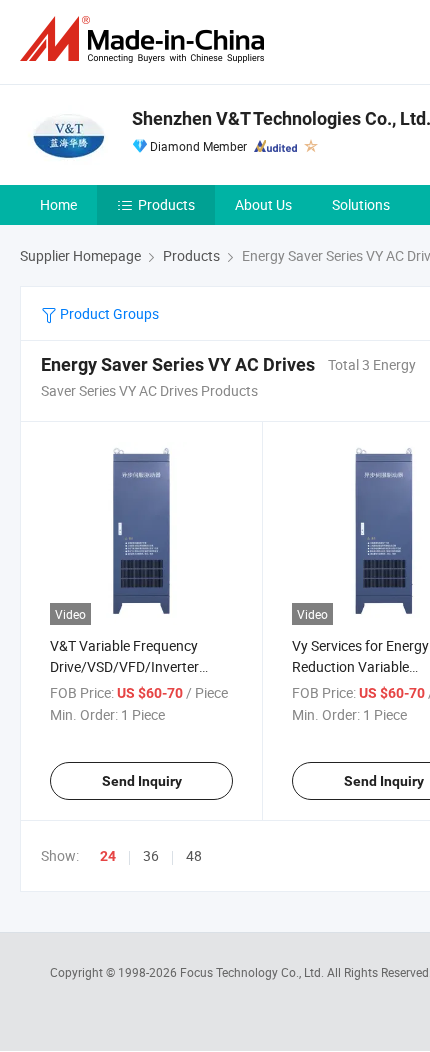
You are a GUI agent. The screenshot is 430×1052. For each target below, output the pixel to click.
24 (108, 856)
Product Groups (108, 313)
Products (166, 204)
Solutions (361, 204)
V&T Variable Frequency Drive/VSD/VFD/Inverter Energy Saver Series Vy (124, 666)
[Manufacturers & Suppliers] (146, 39)
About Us (263, 204)
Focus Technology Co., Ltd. (253, 972)
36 (151, 855)
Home (58, 204)
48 (194, 855)
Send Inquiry (142, 781)
